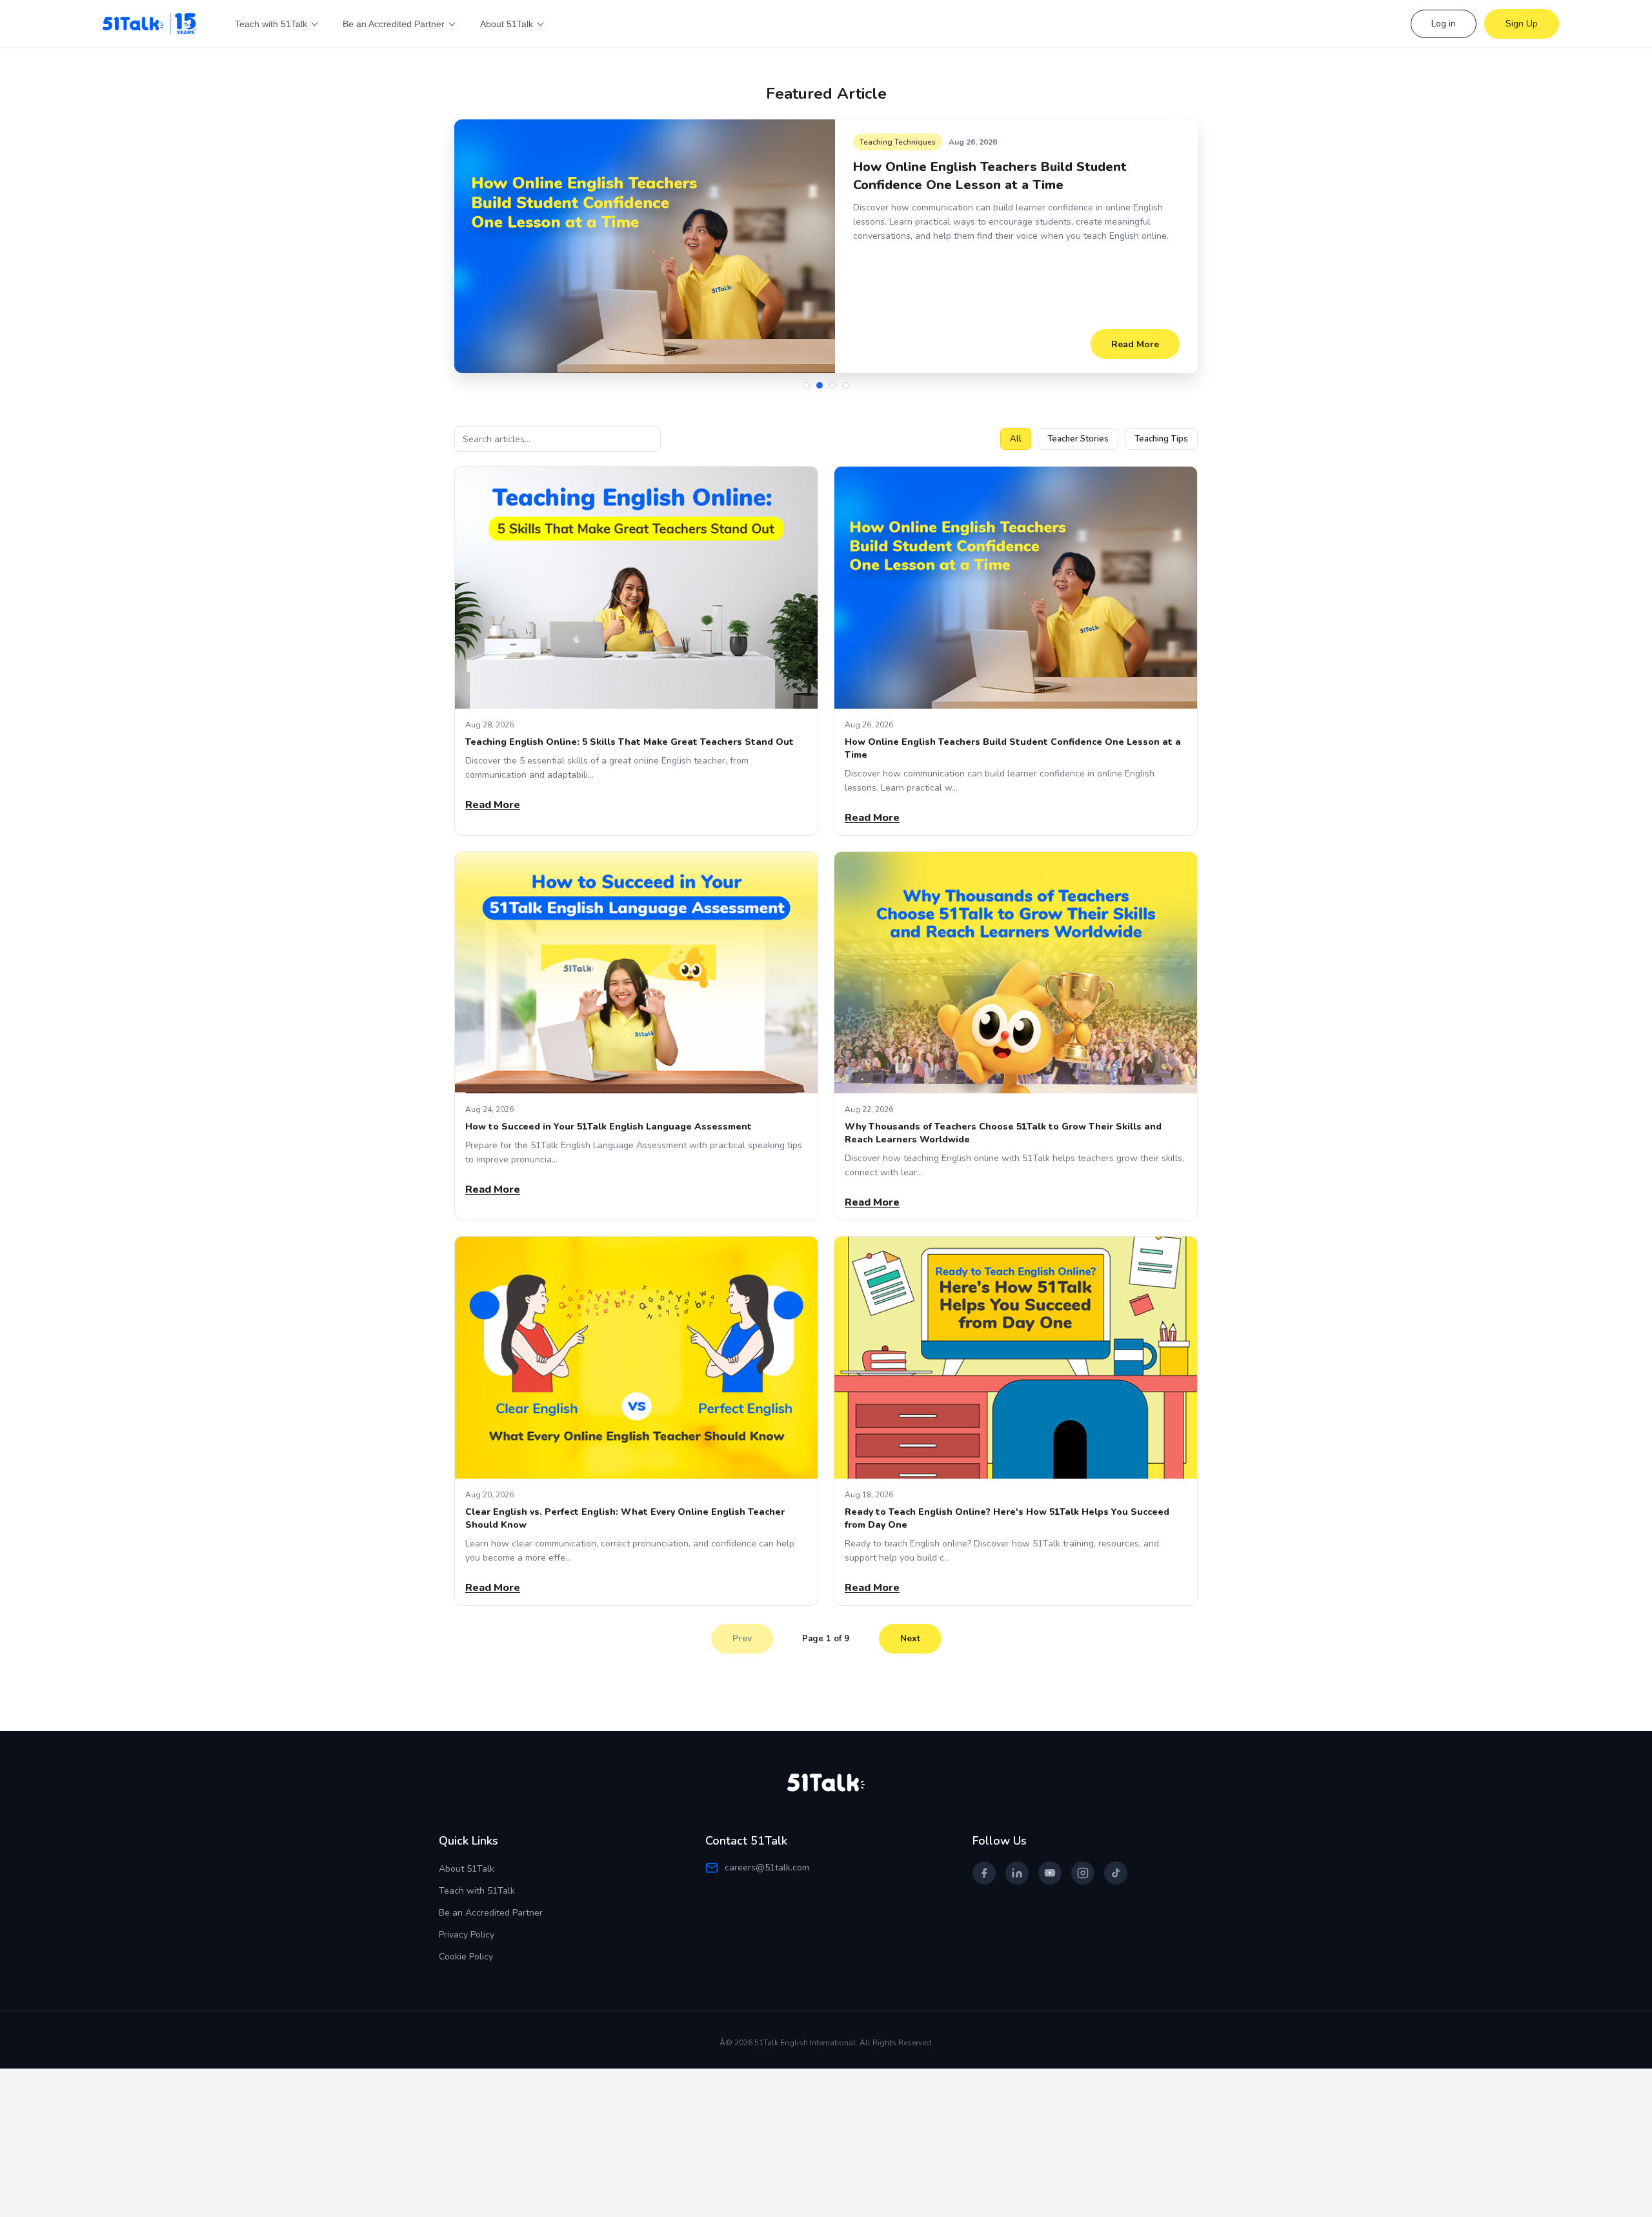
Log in (1444, 24)
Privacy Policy (467, 1935)
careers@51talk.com (767, 1868)
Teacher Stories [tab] (1078, 439)
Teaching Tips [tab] (1161, 439)
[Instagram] (1083, 1873)
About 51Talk (467, 1869)
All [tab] (1016, 439)
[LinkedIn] (1017, 1873)
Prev (742, 1638)
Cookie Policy (466, 1957)
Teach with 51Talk (477, 1891)
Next (910, 1638)
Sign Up (1522, 24)
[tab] (807, 385)
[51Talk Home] (151, 24)
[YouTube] (1050, 1873)
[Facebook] (984, 1873)
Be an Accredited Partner (491, 1913)
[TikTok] (1116, 1873)
